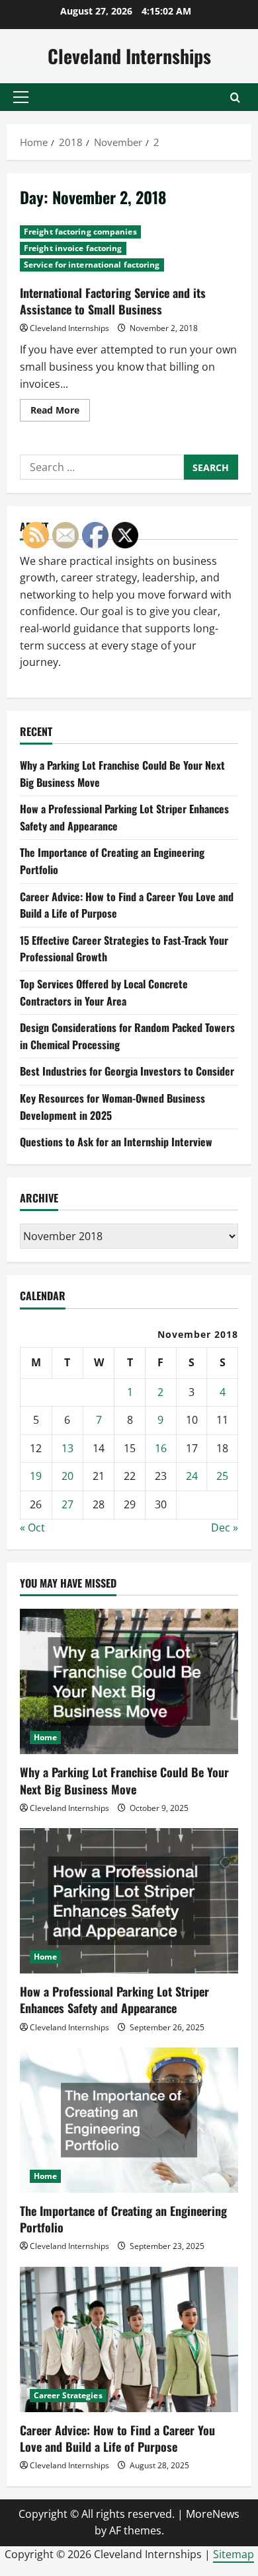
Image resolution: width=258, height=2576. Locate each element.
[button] (21, 97)
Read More (60, 412)
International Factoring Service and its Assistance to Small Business (113, 301)
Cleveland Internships (129, 56)
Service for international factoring (92, 265)
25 (222, 1476)
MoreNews (213, 2514)
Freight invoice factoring (73, 248)
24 (192, 1476)
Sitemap (234, 2554)
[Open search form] (235, 97)
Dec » (225, 1527)
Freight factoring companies (80, 232)
